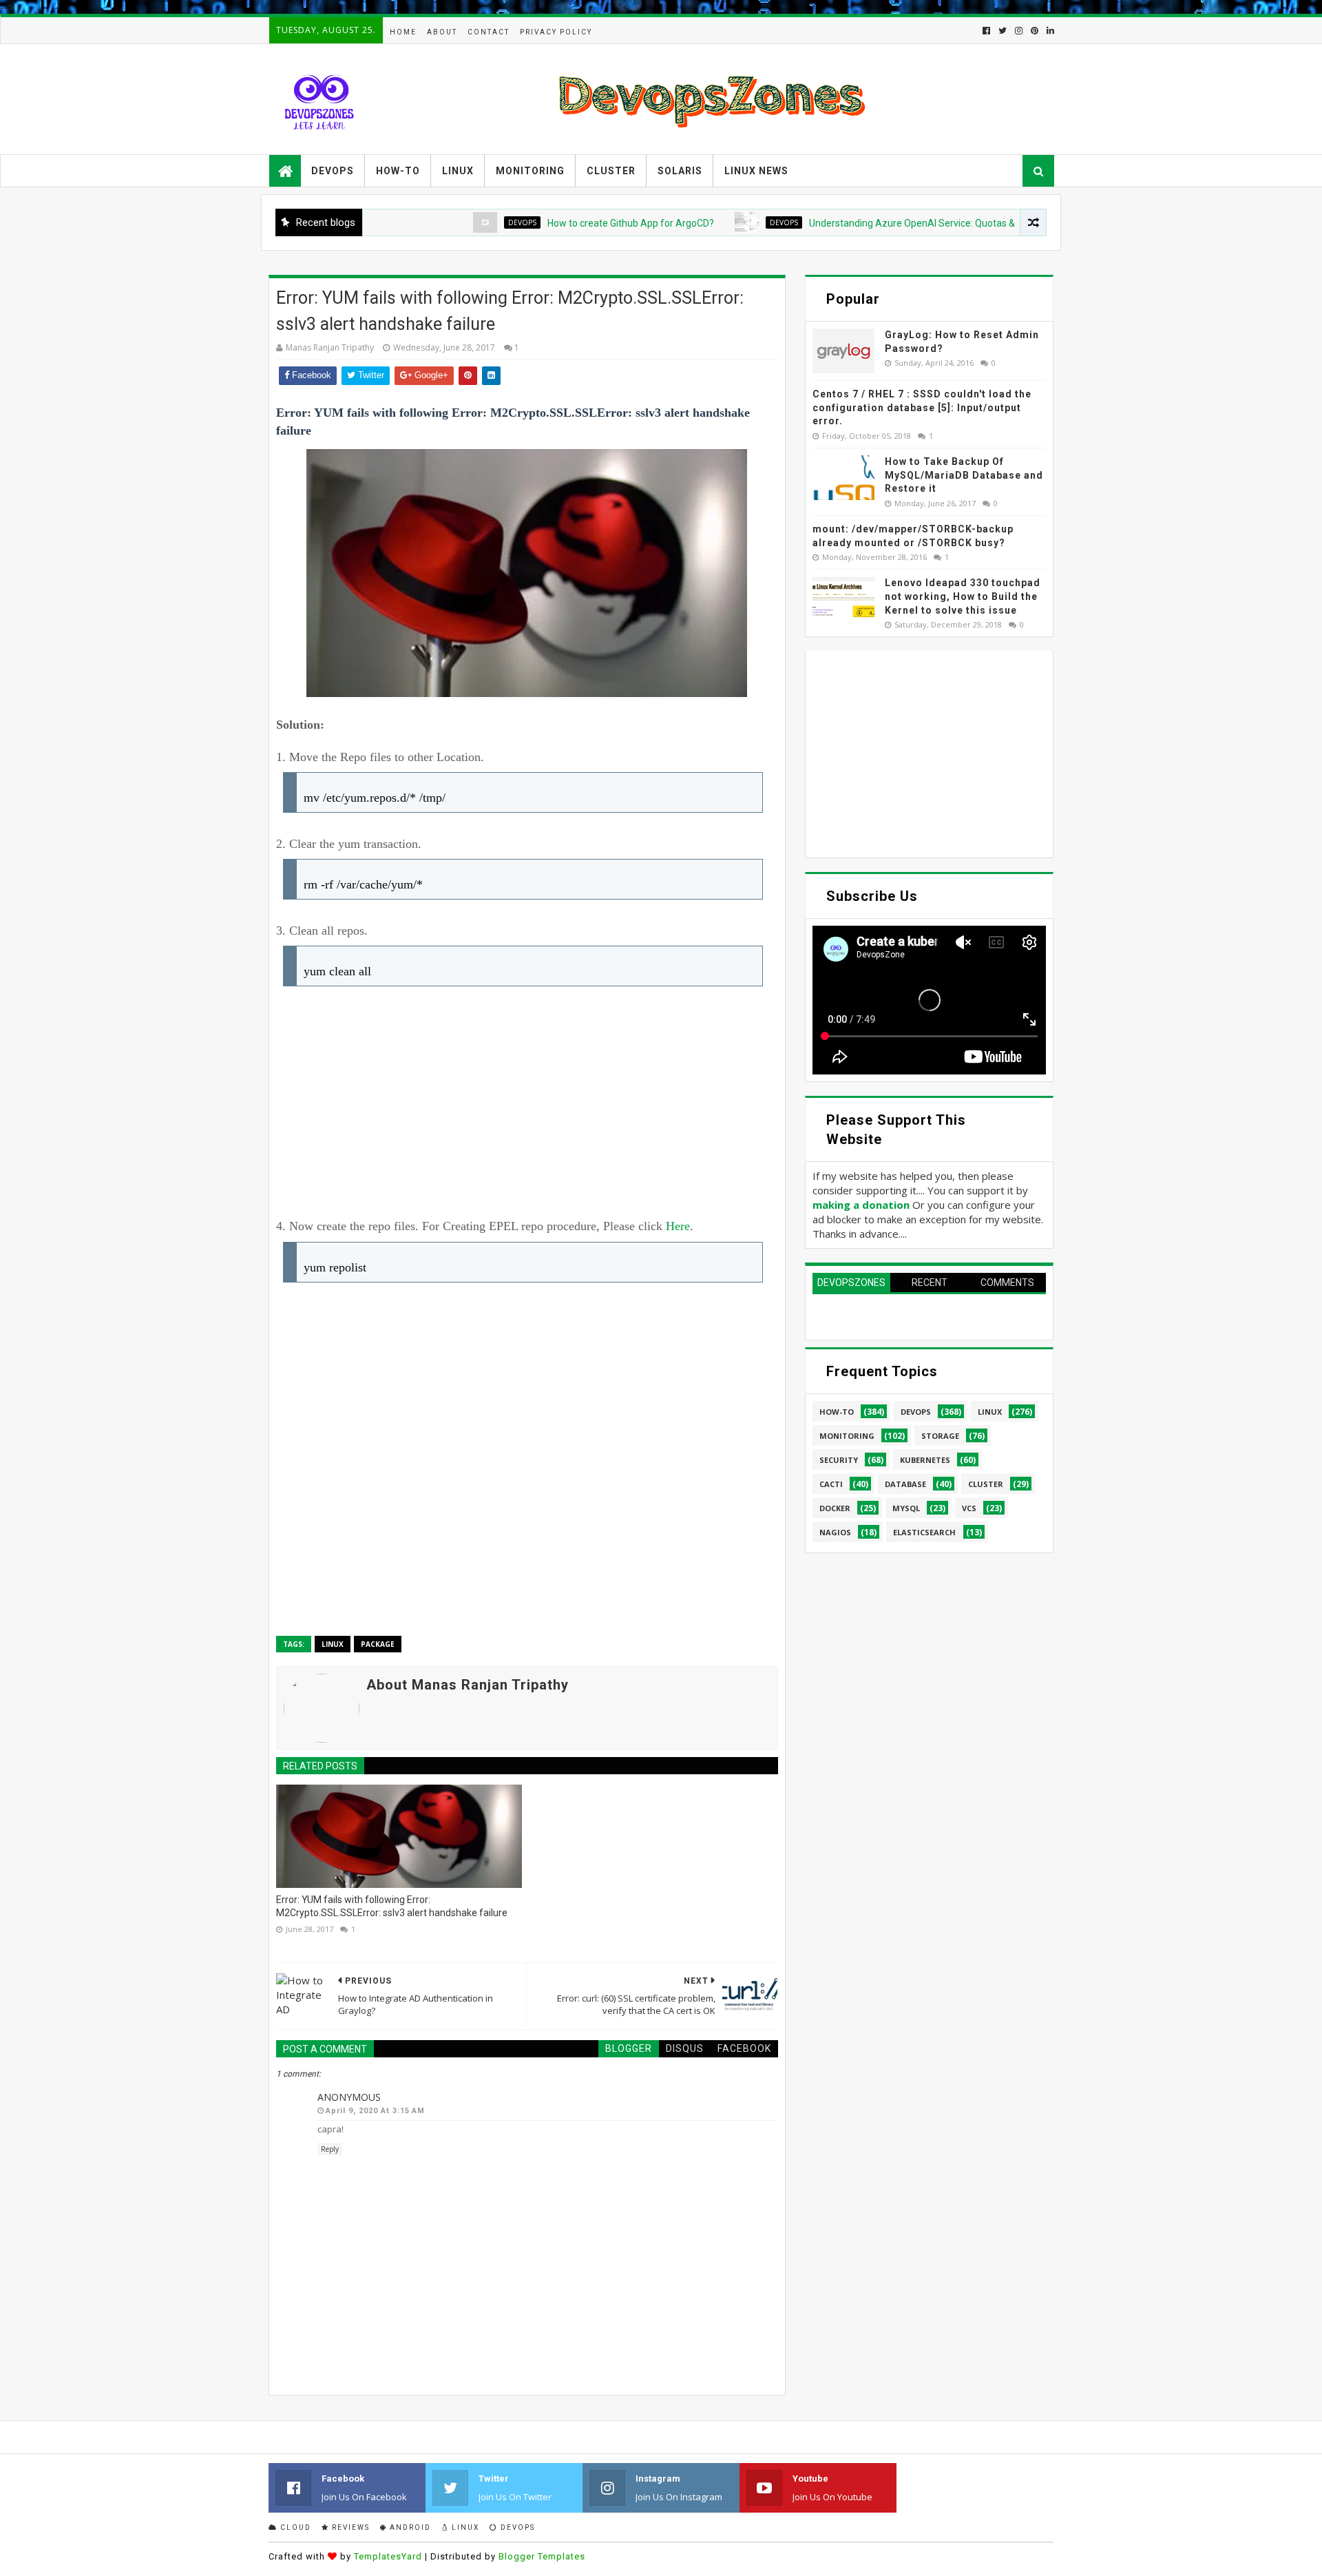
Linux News (756, 171)
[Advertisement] (527, 1106)
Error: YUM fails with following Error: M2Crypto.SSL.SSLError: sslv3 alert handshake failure (392, 1907)
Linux (458, 171)
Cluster (611, 171)
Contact (489, 32)
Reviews (349, 2527)
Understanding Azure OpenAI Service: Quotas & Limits (857, 223)
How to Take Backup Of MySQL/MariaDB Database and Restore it (964, 475)
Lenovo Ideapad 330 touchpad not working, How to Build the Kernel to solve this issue (963, 596)
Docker (835, 1508)
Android (409, 2527)
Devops (333, 171)
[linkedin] (1049, 31)
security (839, 1460)
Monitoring (530, 171)
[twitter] (1003, 31)
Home (403, 32)
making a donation (861, 1205)
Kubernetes (925, 1460)
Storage (940, 1436)
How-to (398, 171)
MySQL (906, 1508)
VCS (969, 1508)
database (905, 1484)
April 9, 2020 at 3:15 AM (375, 2111)
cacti (831, 1484)
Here (678, 1226)
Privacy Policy (556, 32)
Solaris (680, 171)
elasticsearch (924, 1532)
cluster (986, 1484)
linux (333, 1644)
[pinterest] (1035, 31)
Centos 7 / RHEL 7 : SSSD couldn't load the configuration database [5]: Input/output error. (922, 407)
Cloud (294, 2527)
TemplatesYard (388, 2556)
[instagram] (1019, 31)
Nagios (835, 1532)
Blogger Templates (542, 2556)
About (442, 32)
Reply (330, 2149)
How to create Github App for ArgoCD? (562, 223)
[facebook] (986, 31)
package (378, 1644)
